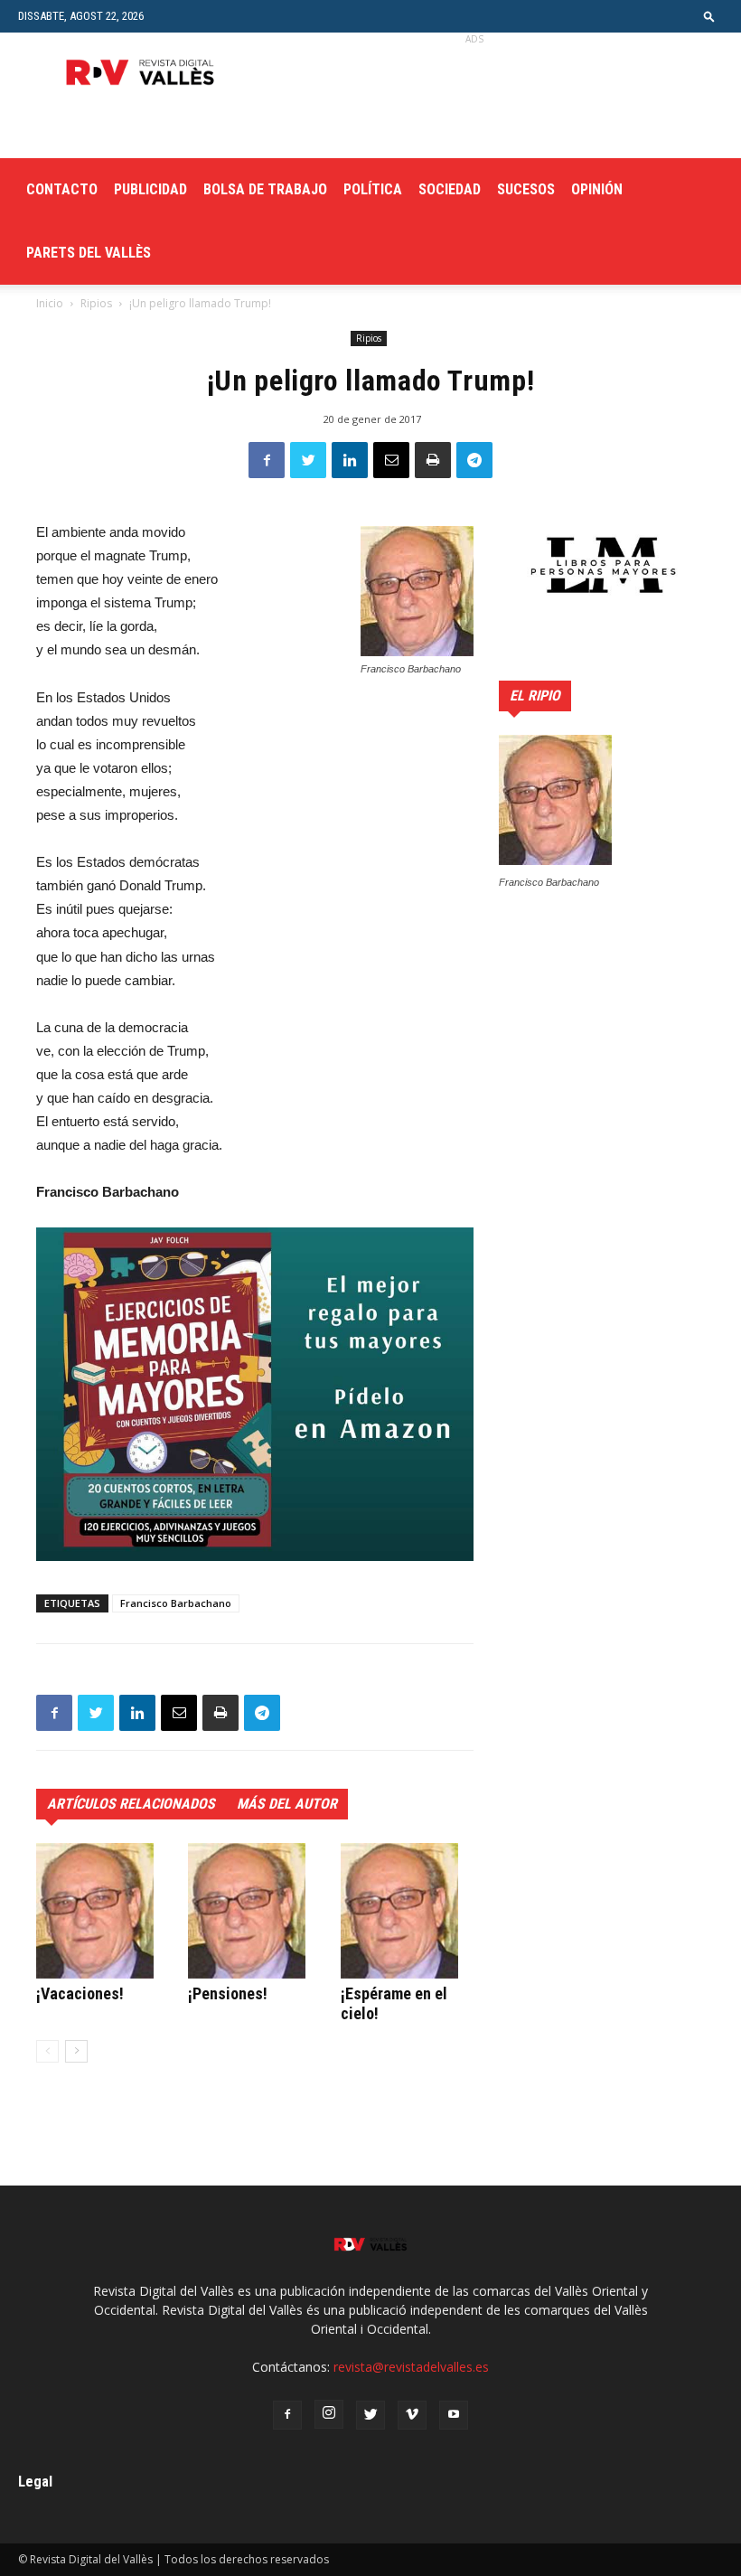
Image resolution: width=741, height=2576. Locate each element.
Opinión (597, 189)
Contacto (62, 189)
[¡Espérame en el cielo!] (407, 1911)
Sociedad (450, 189)
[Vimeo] (412, 2415)
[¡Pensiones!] (254, 1911)
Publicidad (150, 189)
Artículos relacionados (131, 1804)
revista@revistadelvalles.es (411, 2367)
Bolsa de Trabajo (265, 189)
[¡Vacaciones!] (103, 1911)
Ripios (96, 303)
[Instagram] (329, 2414)
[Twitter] (370, 2415)
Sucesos (526, 189)
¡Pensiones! (228, 1993)
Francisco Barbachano (176, 1603)
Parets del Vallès (89, 253)
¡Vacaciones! (80, 1993)
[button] (709, 16)
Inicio (50, 303)
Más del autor (287, 1804)
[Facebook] (287, 2415)
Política (373, 189)
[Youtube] (454, 2415)
